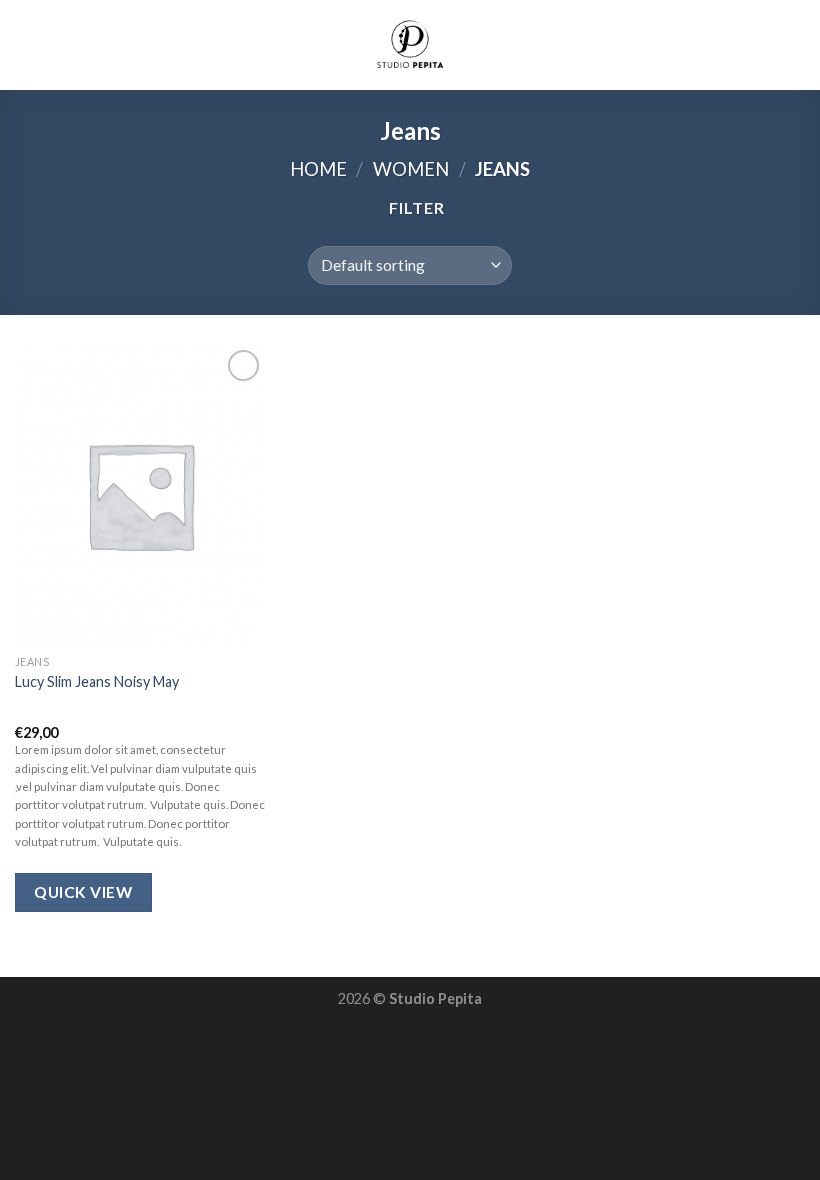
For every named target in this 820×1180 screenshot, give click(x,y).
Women (411, 169)
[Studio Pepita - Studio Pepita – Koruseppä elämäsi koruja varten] (410, 45)
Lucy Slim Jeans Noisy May (97, 681)
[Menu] (27, 44)
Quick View (83, 892)
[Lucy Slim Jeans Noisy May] (140, 495)
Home (318, 169)
